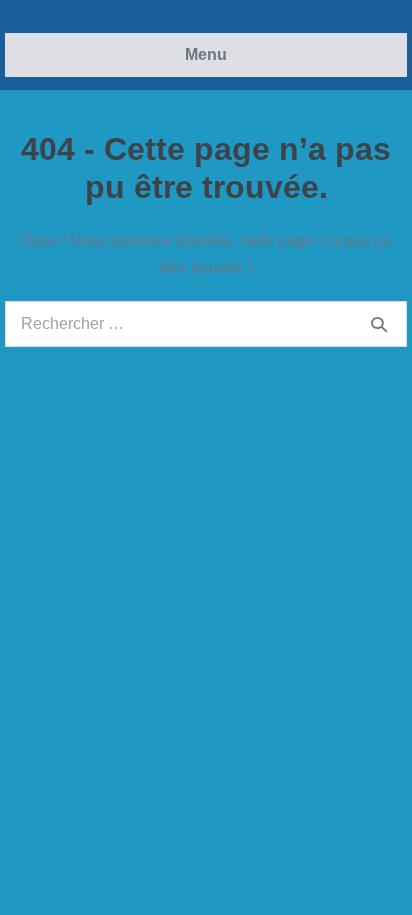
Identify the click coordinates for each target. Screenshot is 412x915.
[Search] (379, 324)
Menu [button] (206, 54)
